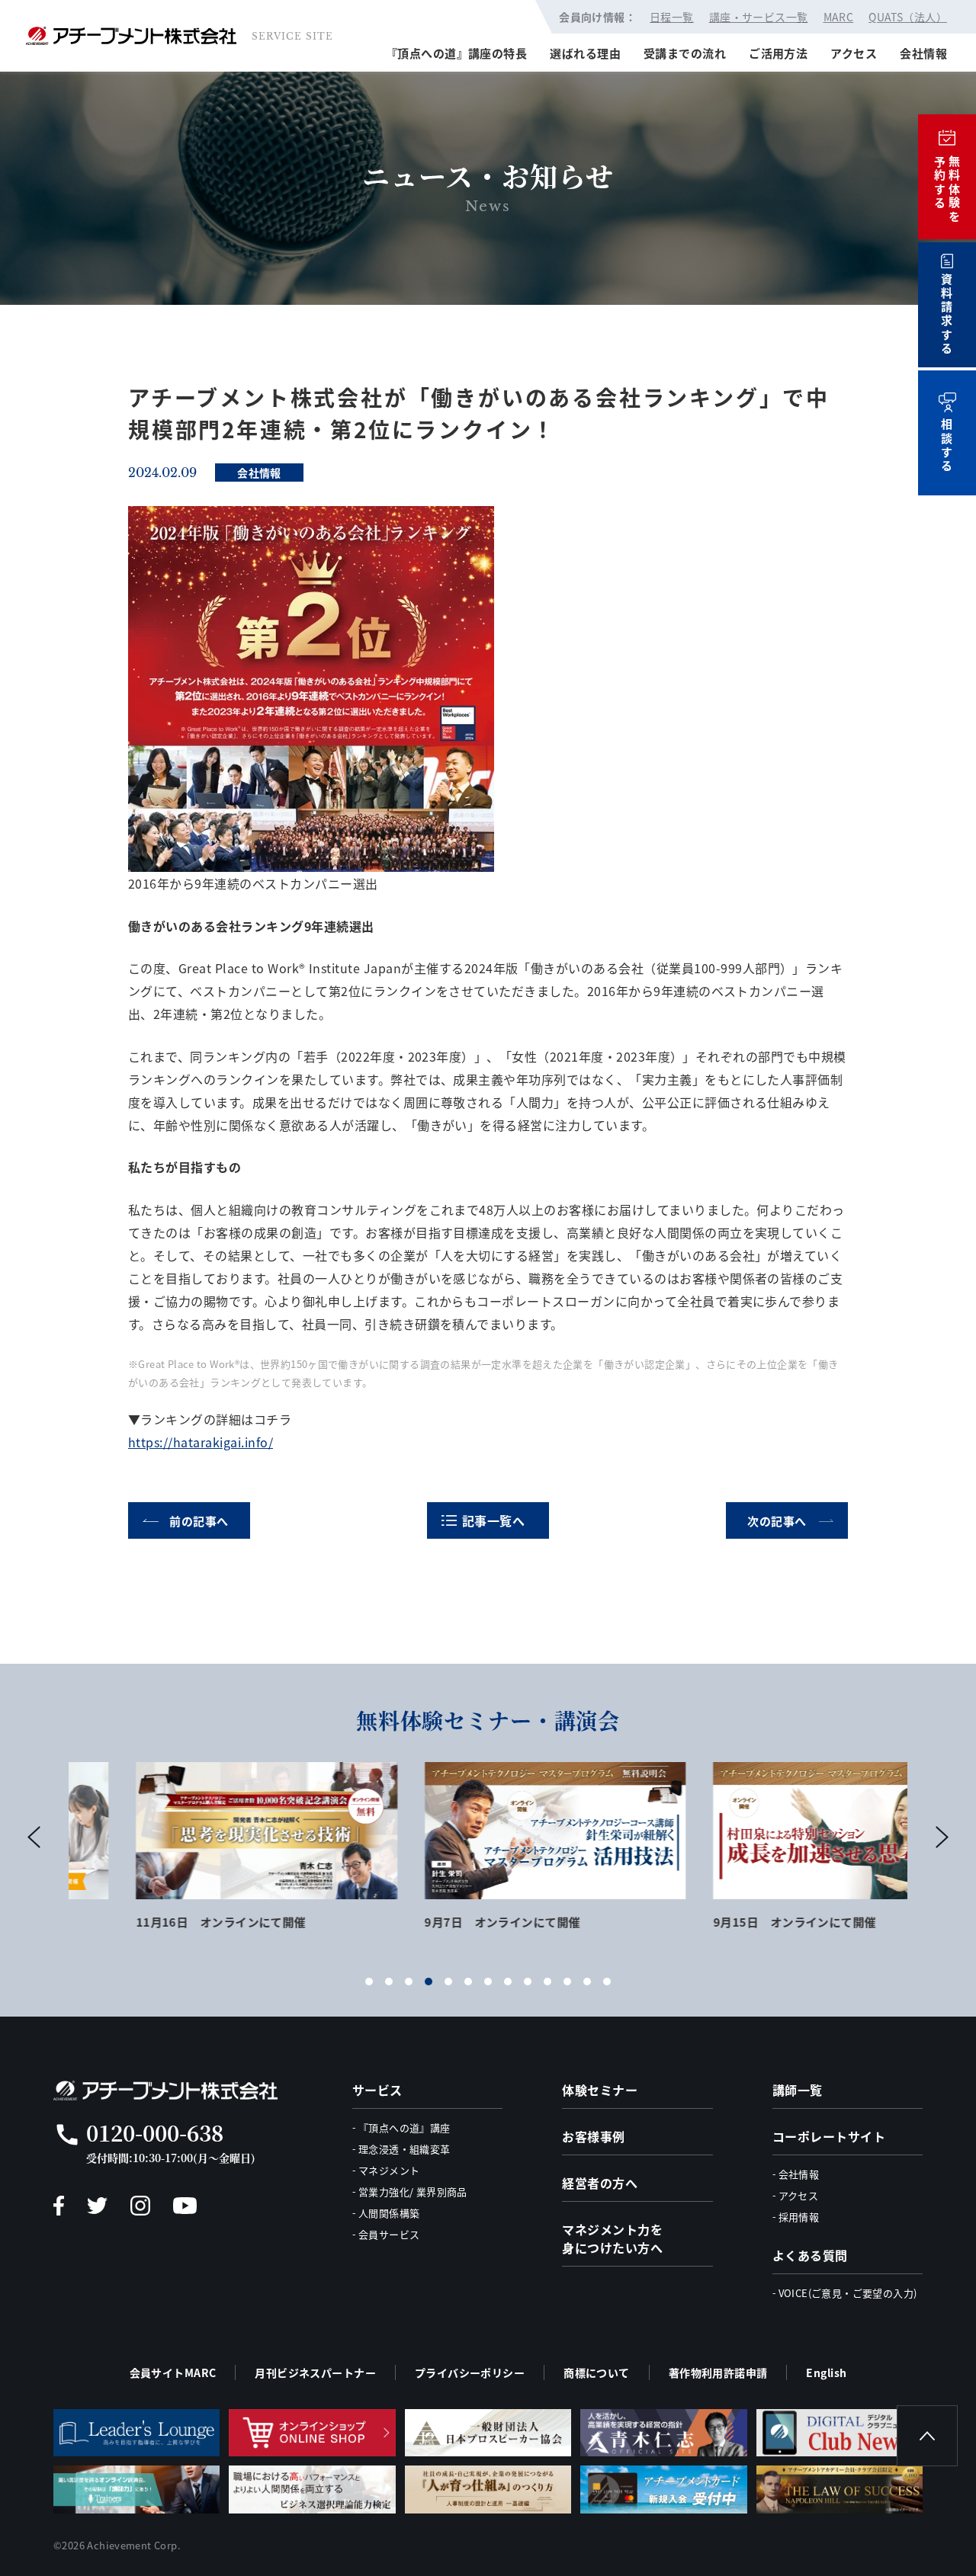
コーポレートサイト (829, 2136)
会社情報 (923, 53)
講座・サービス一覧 (759, 17)
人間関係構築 (389, 2213)
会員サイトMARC (173, 2373)
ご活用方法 (778, 53)
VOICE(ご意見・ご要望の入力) (848, 2293)
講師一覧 (798, 2090)
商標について (597, 2373)
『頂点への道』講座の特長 (456, 53)
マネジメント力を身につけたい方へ (612, 2238)
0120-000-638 (155, 2132)
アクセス (854, 53)
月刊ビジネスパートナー (315, 2373)
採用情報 (799, 2217)
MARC (839, 17)
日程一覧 (672, 17)
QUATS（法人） (908, 17)
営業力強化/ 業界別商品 (413, 2192)
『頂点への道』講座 (405, 2127)
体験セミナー (600, 2090)
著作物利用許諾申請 (718, 2373)
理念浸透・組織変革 (405, 2149)
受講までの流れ (685, 53)
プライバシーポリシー (470, 2373)
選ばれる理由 (585, 53)
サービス (377, 2090)
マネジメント (389, 2170)
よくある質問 (810, 2255)
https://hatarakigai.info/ (201, 1442)
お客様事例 (593, 2136)
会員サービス (389, 2234)
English (826, 2373)
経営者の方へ (600, 2183)
